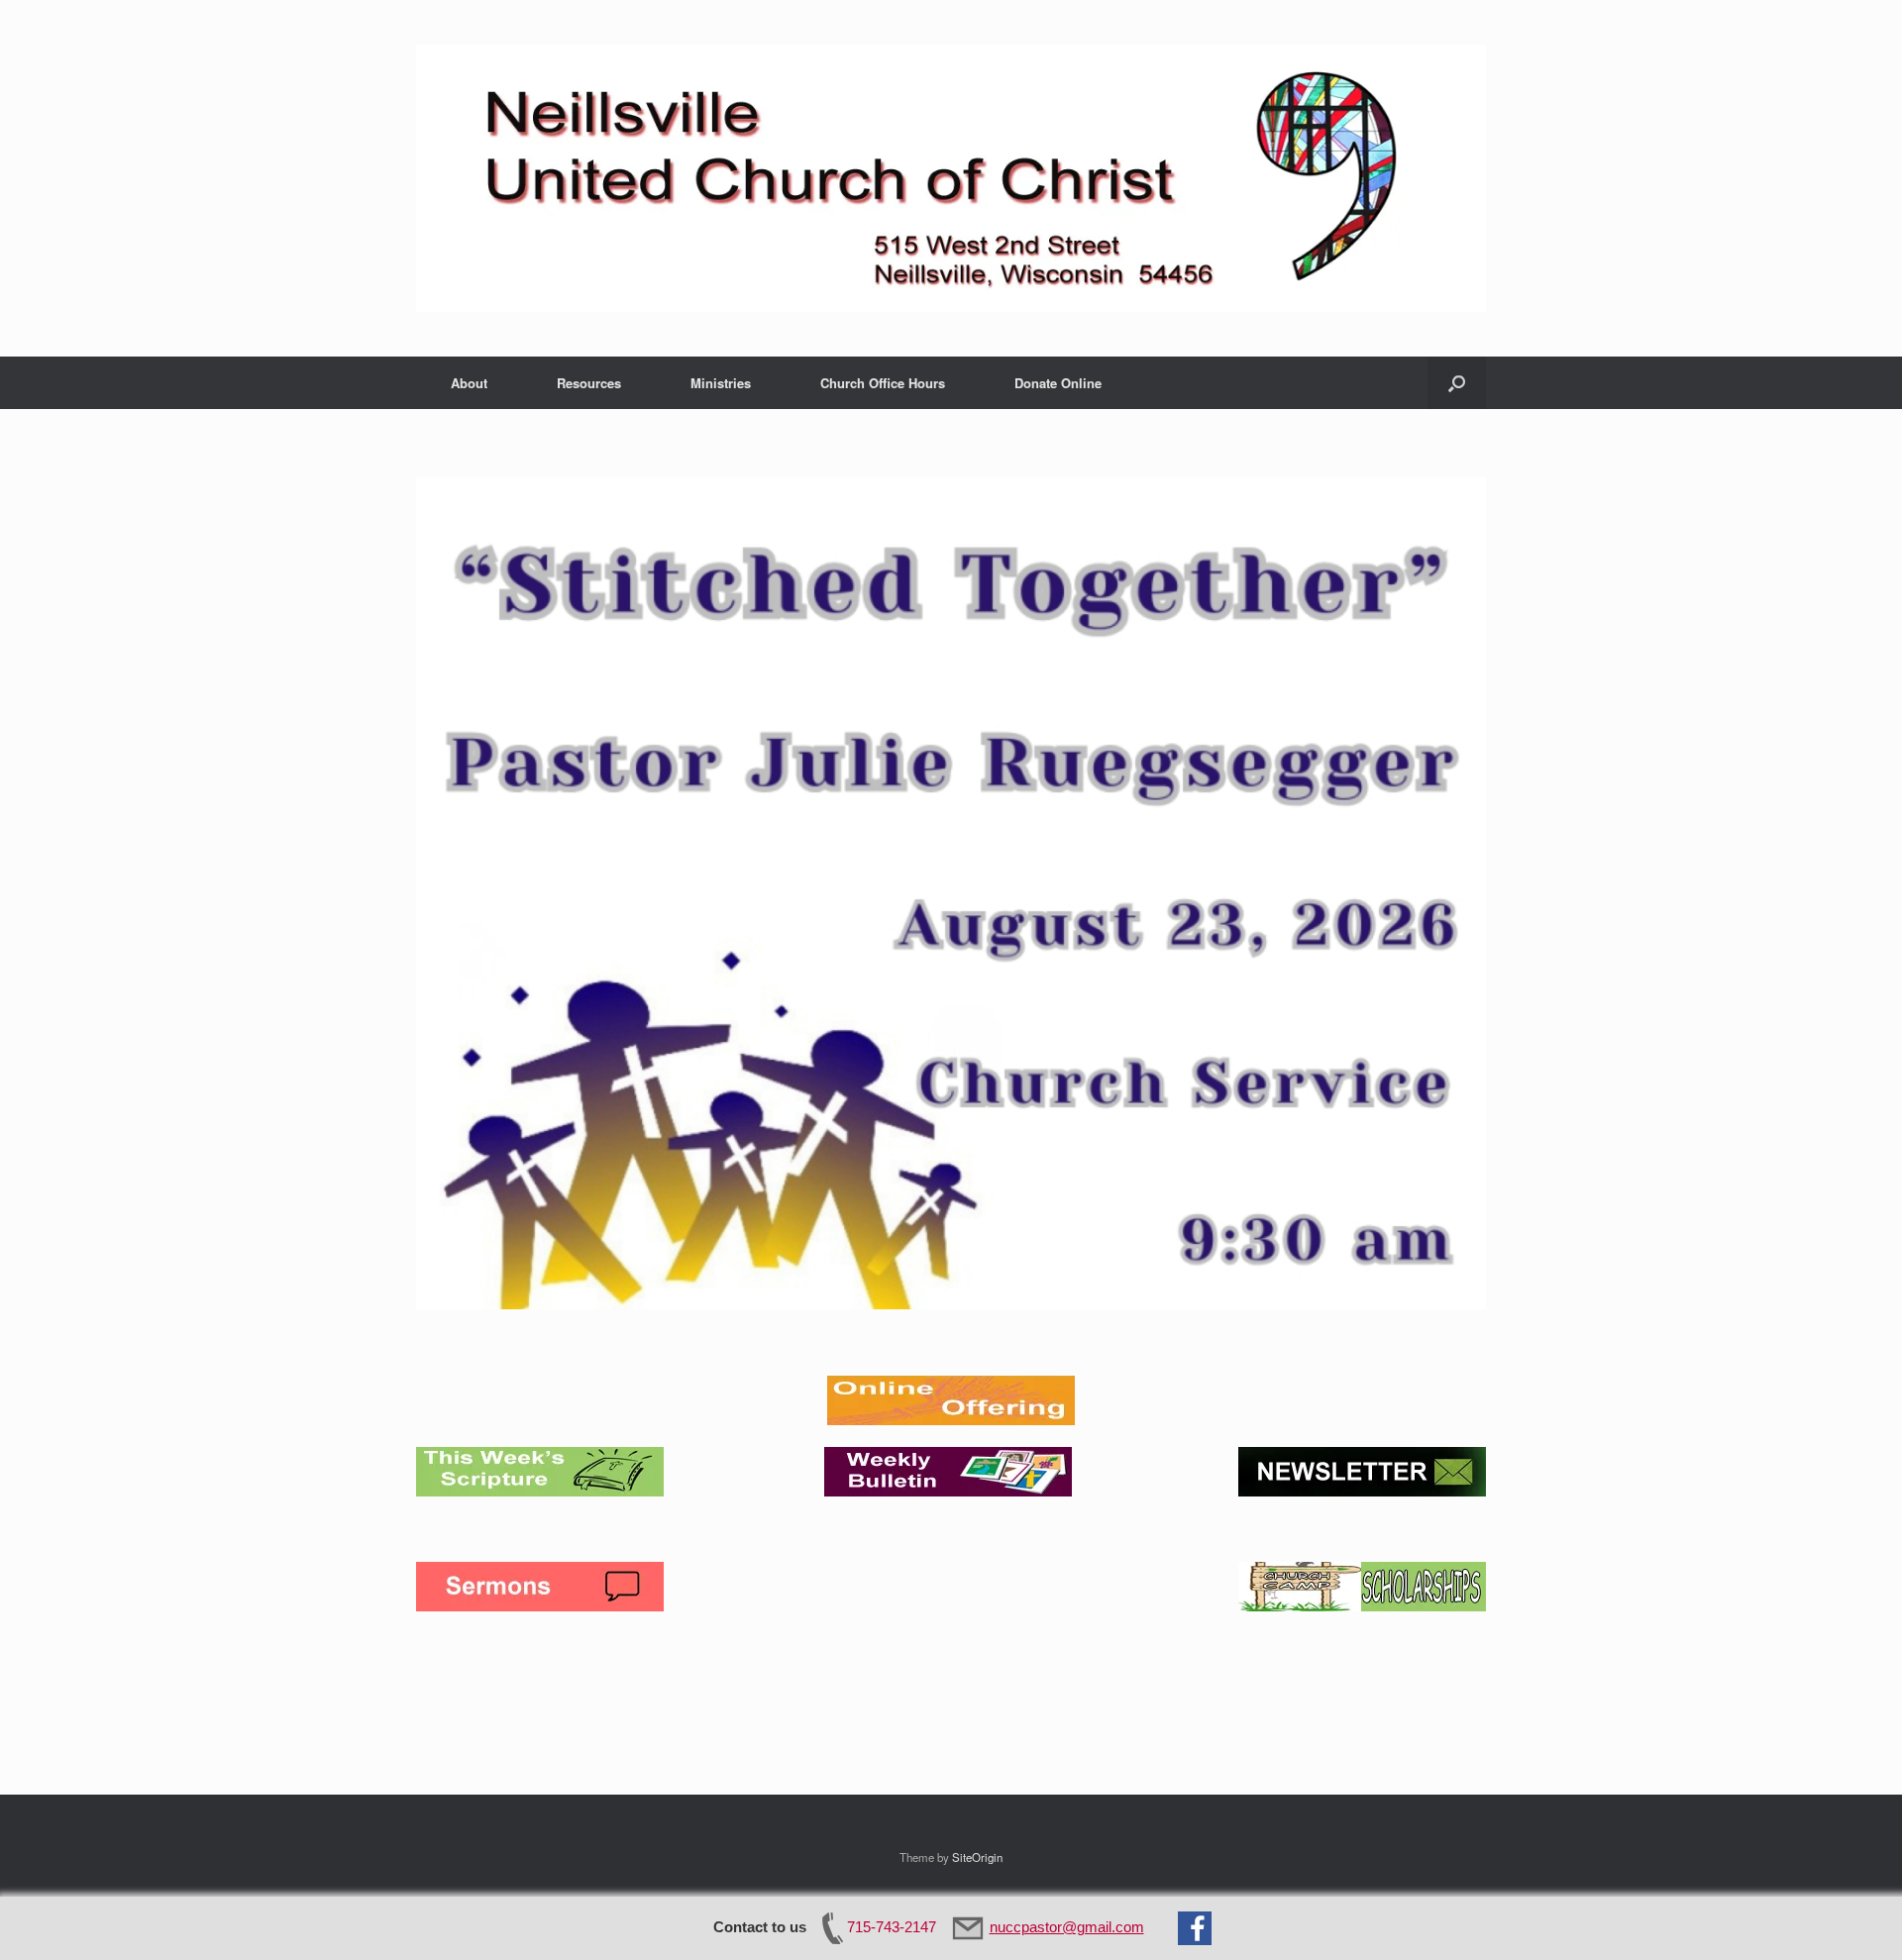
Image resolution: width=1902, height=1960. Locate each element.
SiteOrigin (977, 1857)
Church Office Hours (883, 383)
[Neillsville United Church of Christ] (951, 178)
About (469, 383)
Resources (589, 383)
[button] (1457, 383)
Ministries (721, 383)
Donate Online (1058, 383)
